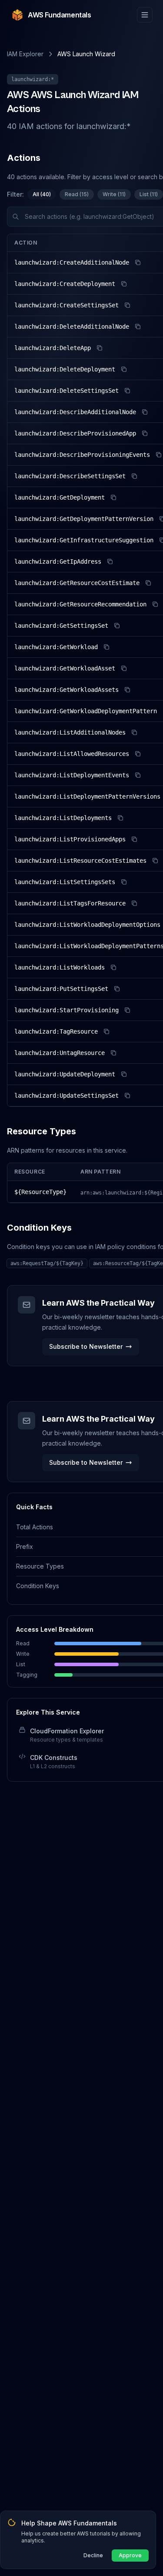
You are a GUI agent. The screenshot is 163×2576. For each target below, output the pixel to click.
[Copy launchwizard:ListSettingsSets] (124, 882)
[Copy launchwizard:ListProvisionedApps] (134, 839)
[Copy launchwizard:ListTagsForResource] (134, 903)
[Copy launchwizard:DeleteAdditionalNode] (138, 327)
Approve (130, 2555)
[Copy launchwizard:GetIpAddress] (110, 561)
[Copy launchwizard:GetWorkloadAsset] (124, 668)
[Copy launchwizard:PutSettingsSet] (117, 989)
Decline (93, 2555)
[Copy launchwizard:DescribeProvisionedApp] (145, 433)
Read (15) (77, 194)
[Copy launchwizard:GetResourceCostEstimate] (148, 583)
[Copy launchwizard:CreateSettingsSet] (127, 305)
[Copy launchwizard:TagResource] (106, 1031)
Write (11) (114, 194)
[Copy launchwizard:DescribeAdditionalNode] (145, 412)
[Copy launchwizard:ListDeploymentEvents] (138, 775)
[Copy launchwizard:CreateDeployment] (124, 284)
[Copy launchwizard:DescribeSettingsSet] (134, 476)
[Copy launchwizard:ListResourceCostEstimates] (155, 861)
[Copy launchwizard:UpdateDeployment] (124, 1074)
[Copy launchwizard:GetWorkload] (106, 647)
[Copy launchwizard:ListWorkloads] (113, 967)
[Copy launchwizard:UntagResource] (113, 1053)
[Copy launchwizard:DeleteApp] (100, 348)
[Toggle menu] (145, 15)
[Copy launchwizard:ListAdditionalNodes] (134, 732)
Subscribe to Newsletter (86, 1346)
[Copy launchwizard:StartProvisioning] (127, 1010)
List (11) (149, 194)
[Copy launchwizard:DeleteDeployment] (124, 369)
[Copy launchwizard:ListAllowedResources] (138, 754)
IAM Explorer (25, 54)
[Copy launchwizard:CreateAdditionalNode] (138, 262)
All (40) (42, 194)
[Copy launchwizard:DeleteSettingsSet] (127, 391)
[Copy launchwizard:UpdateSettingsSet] (127, 1096)
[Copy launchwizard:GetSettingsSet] (117, 626)
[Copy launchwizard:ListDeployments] (120, 818)
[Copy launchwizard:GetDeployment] (113, 497)
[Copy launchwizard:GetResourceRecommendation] (155, 604)
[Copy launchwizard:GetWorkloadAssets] (127, 690)
